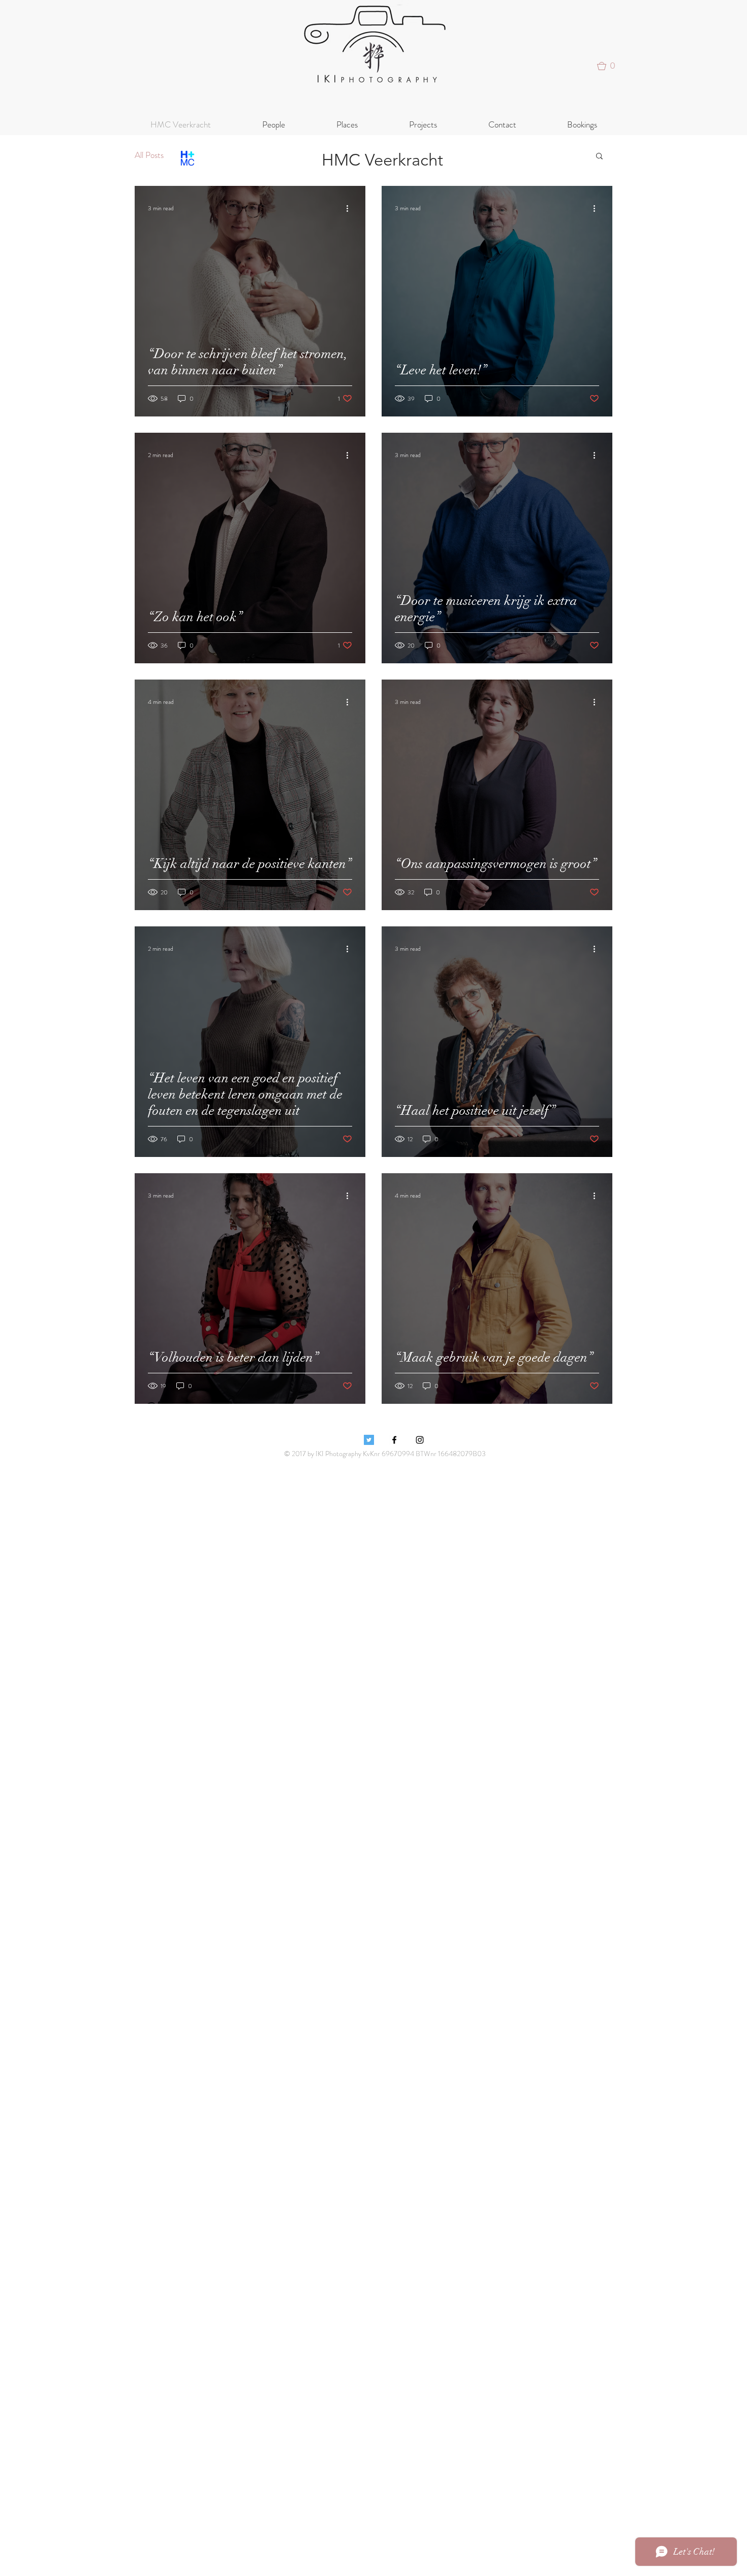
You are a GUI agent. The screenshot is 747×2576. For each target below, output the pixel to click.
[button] (610, 66)
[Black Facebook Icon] (394, 1440)
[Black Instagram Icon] (420, 1440)
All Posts (149, 155)
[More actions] (351, 208)
